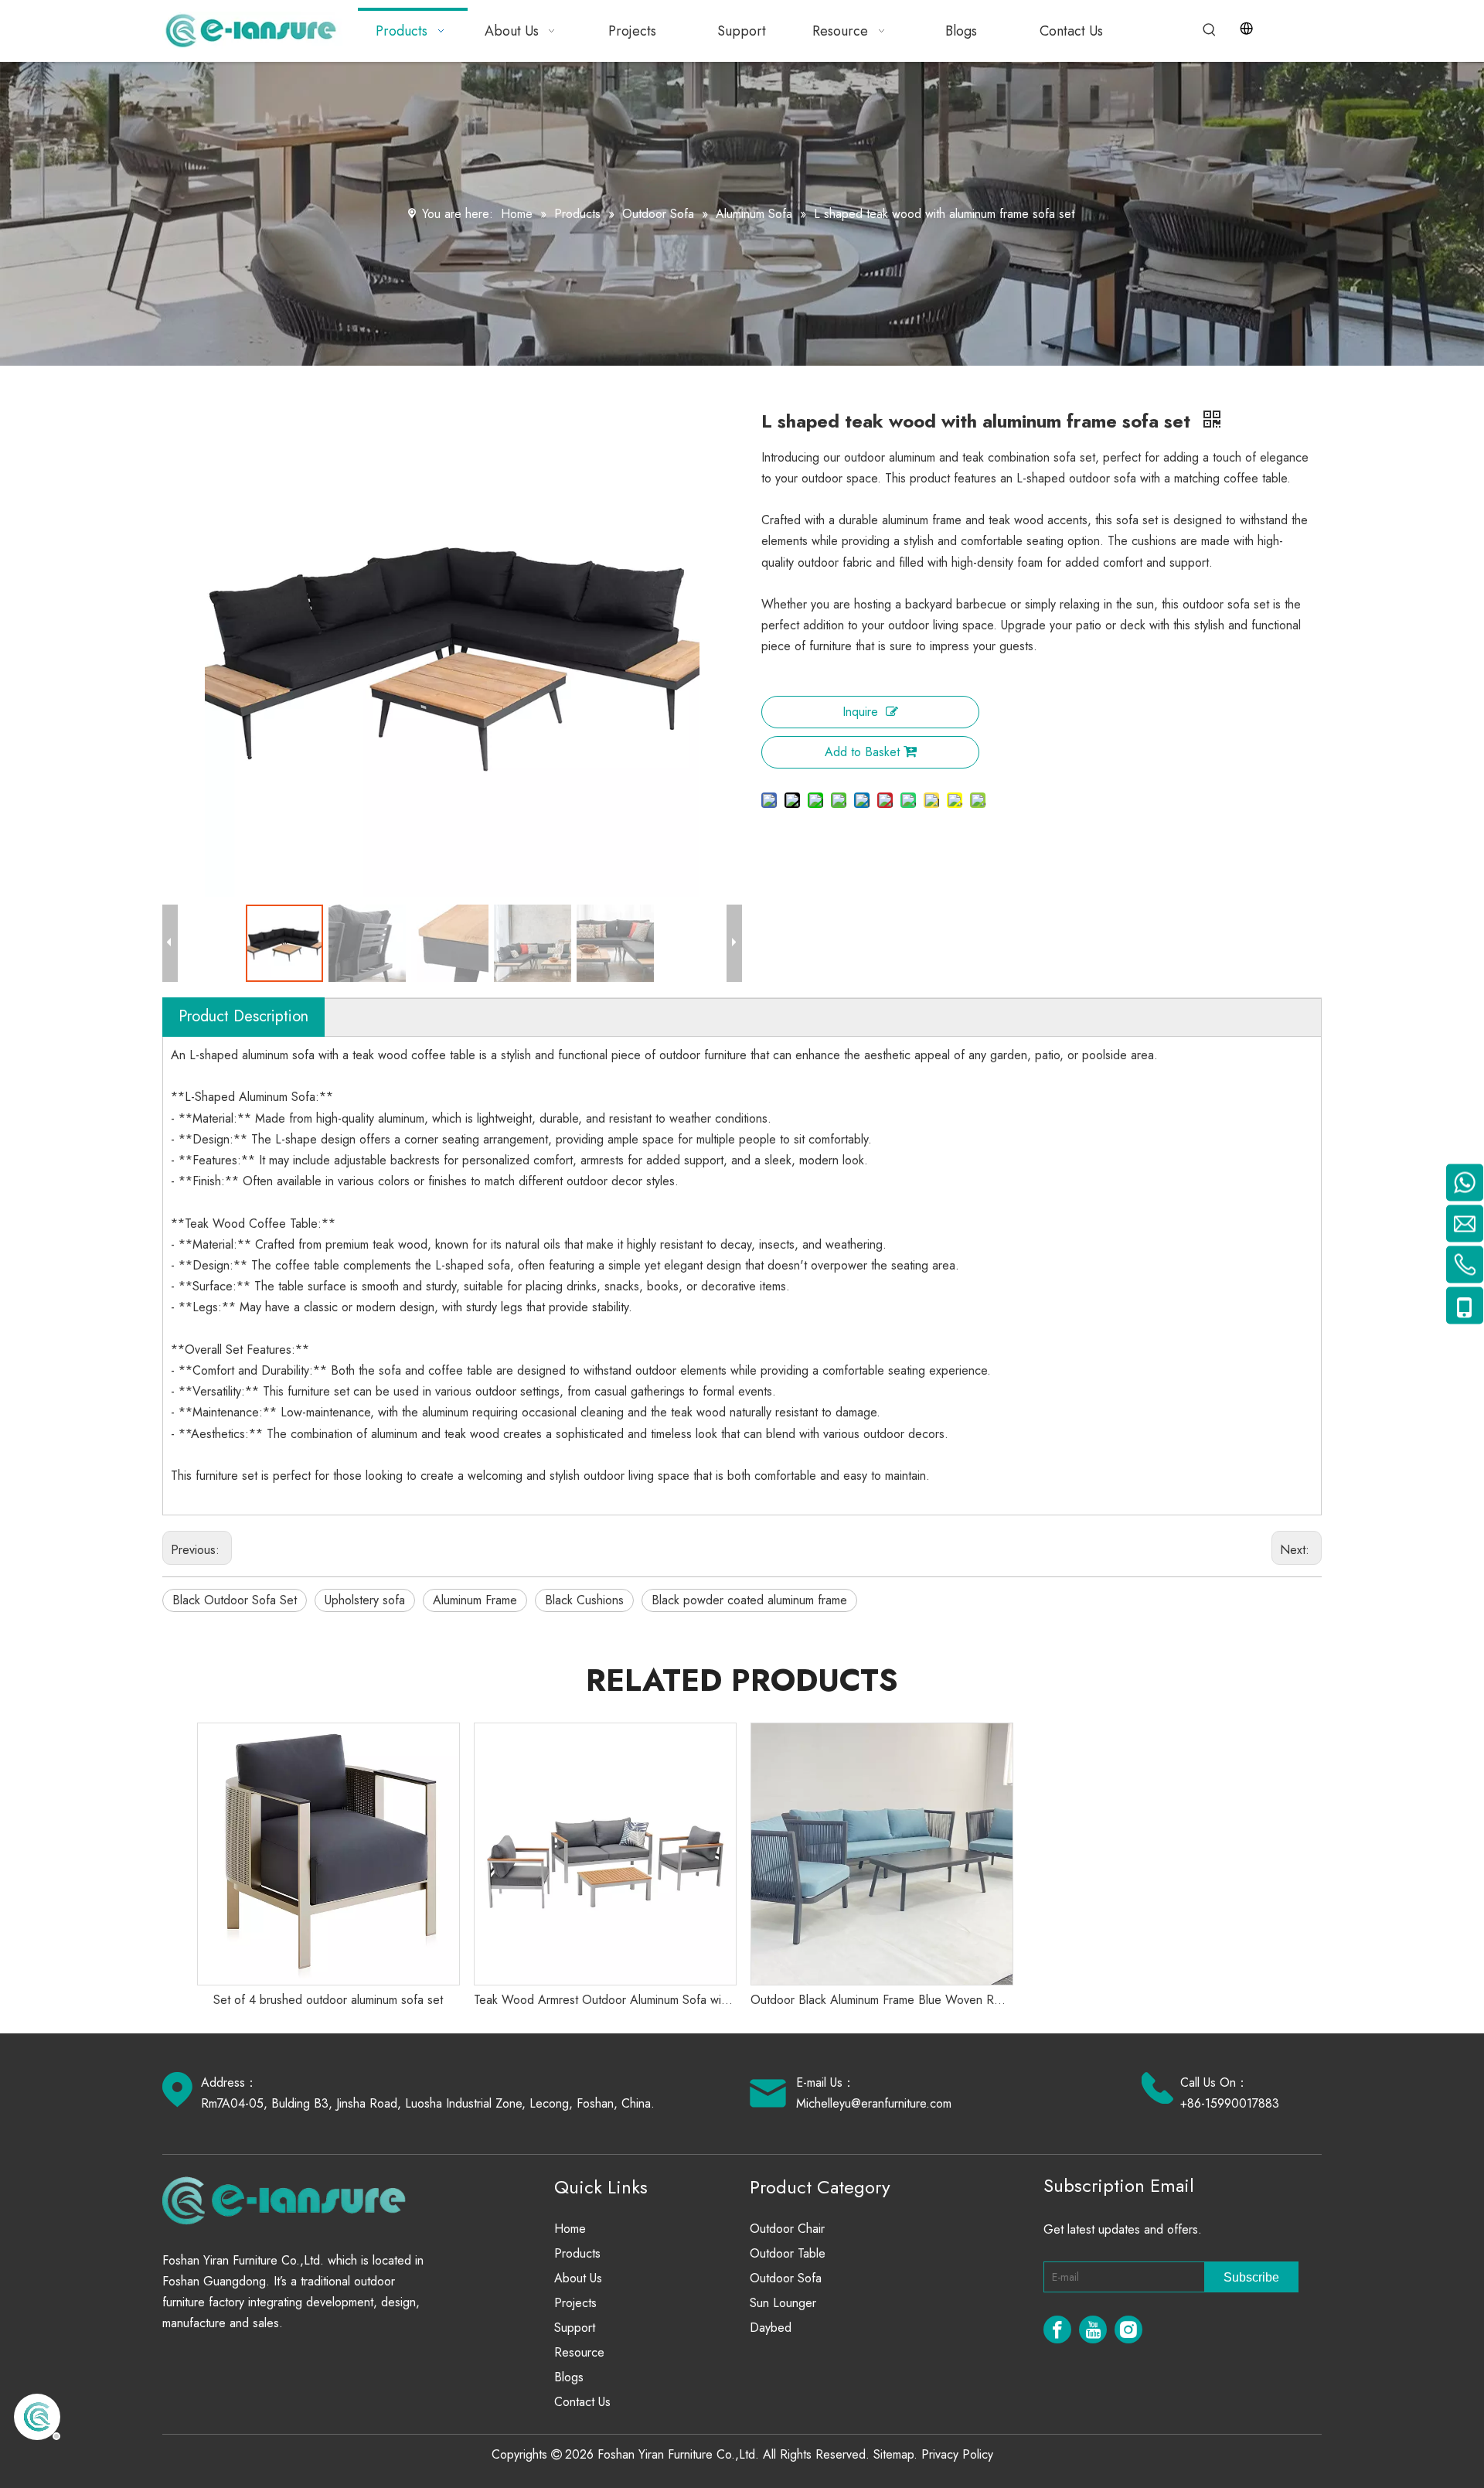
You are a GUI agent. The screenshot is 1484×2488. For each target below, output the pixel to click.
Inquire (860, 712)
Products (577, 2253)
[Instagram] (1128, 2330)
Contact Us (582, 2402)
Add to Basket (862, 752)
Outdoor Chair (787, 2229)
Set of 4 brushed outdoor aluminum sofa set (328, 2000)
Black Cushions (584, 1600)
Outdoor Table (788, 2253)
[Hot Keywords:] (1210, 30)
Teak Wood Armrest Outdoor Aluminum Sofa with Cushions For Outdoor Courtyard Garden (604, 2000)
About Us (578, 2278)
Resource (579, 2352)
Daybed (771, 2328)
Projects (575, 2303)
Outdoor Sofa (786, 2278)
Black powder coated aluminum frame (749, 1600)
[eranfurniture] (291, 2200)
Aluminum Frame (475, 1600)
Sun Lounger (783, 2303)
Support (575, 2328)
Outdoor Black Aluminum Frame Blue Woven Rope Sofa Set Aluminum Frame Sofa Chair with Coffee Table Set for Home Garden (881, 2000)
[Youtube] (1093, 2330)
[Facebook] (1057, 2330)
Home (570, 2229)
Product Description (243, 1016)
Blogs (569, 2377)
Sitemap (893, 2454)
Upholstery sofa (365, 1600)
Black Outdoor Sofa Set (235, 1600)
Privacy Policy (957, 2454)
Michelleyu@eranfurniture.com (874, 2103)
